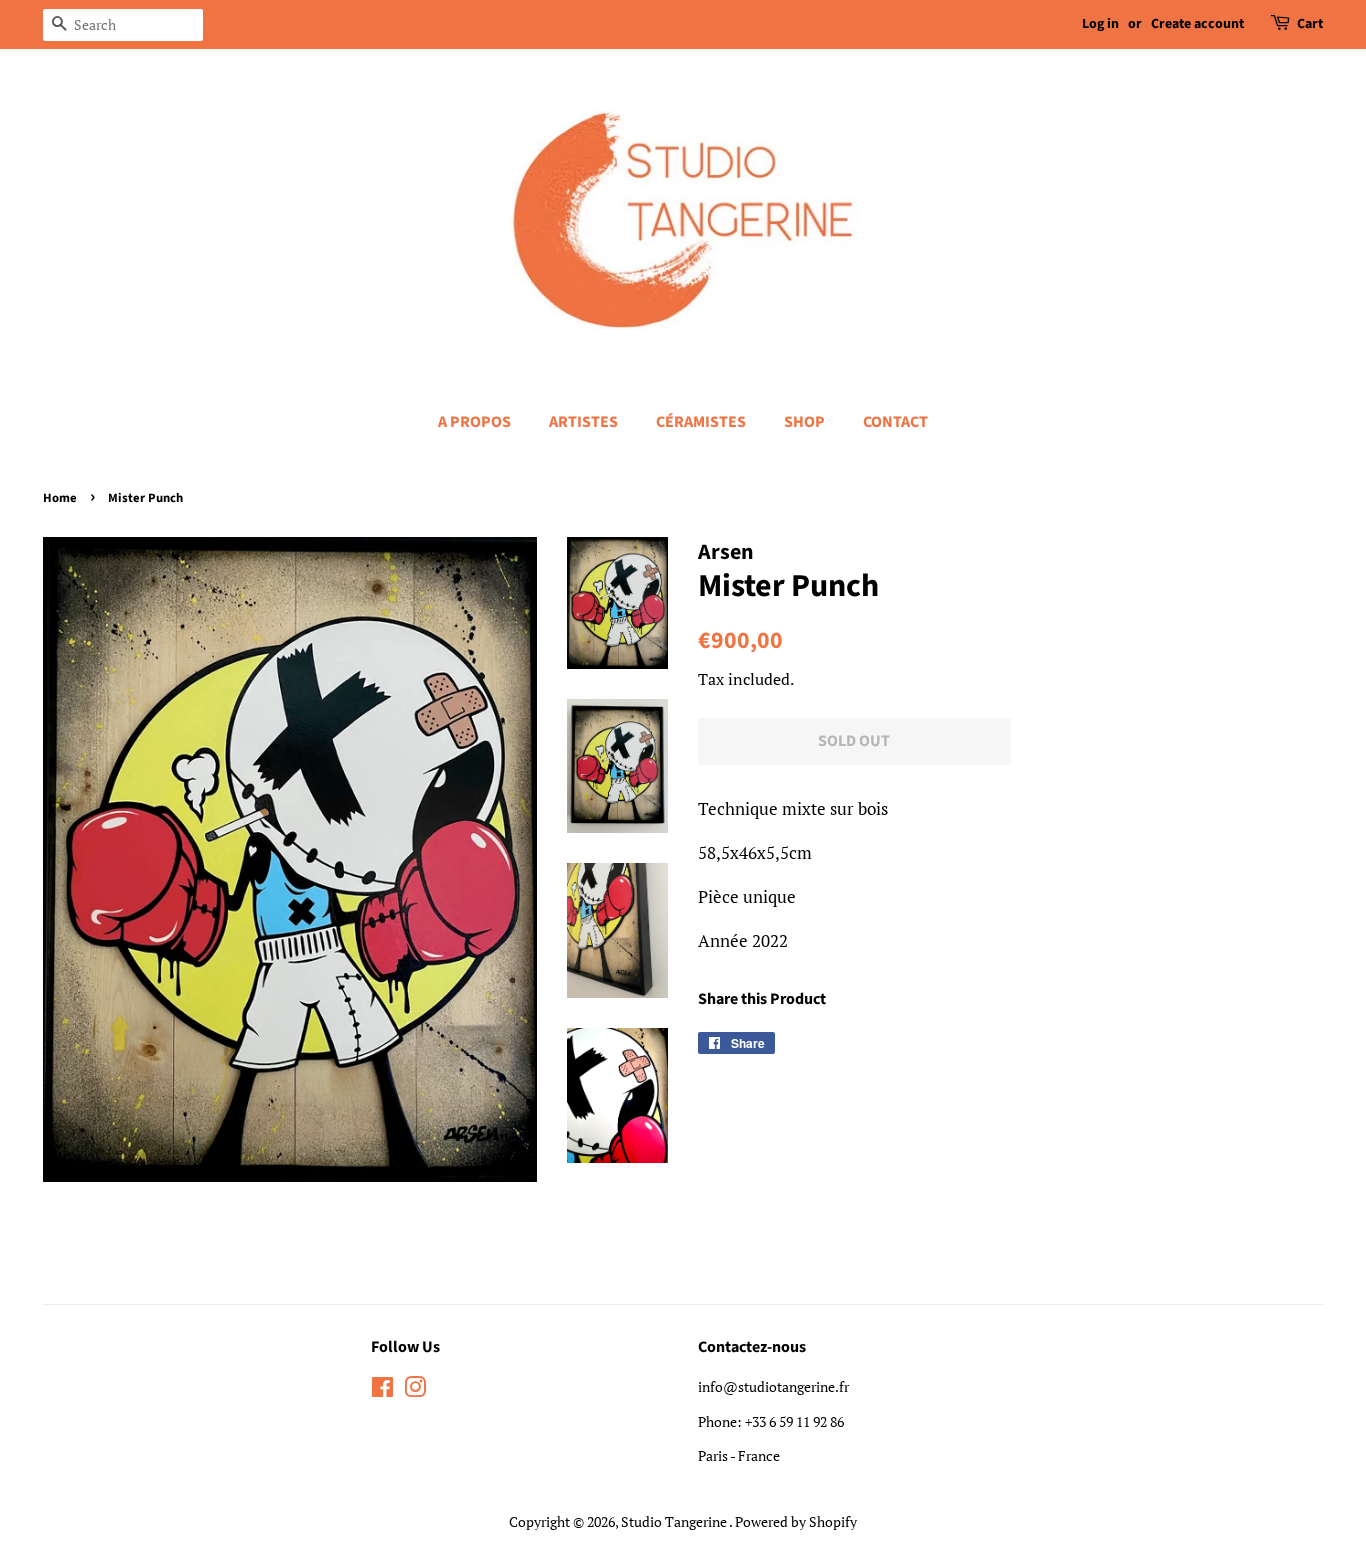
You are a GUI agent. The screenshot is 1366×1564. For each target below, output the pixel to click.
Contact (895, 422)
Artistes (583, 422)
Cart (1310, 24)
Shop (804, 422)
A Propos (474, 422)
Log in (1100, 24)
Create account (1197, 24)
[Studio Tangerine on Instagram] (415, 1390)
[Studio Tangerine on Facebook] (382, 1390)
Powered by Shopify (796, 1521)
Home (60, 498)
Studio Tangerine (675, 1521)
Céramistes (701, 422)
